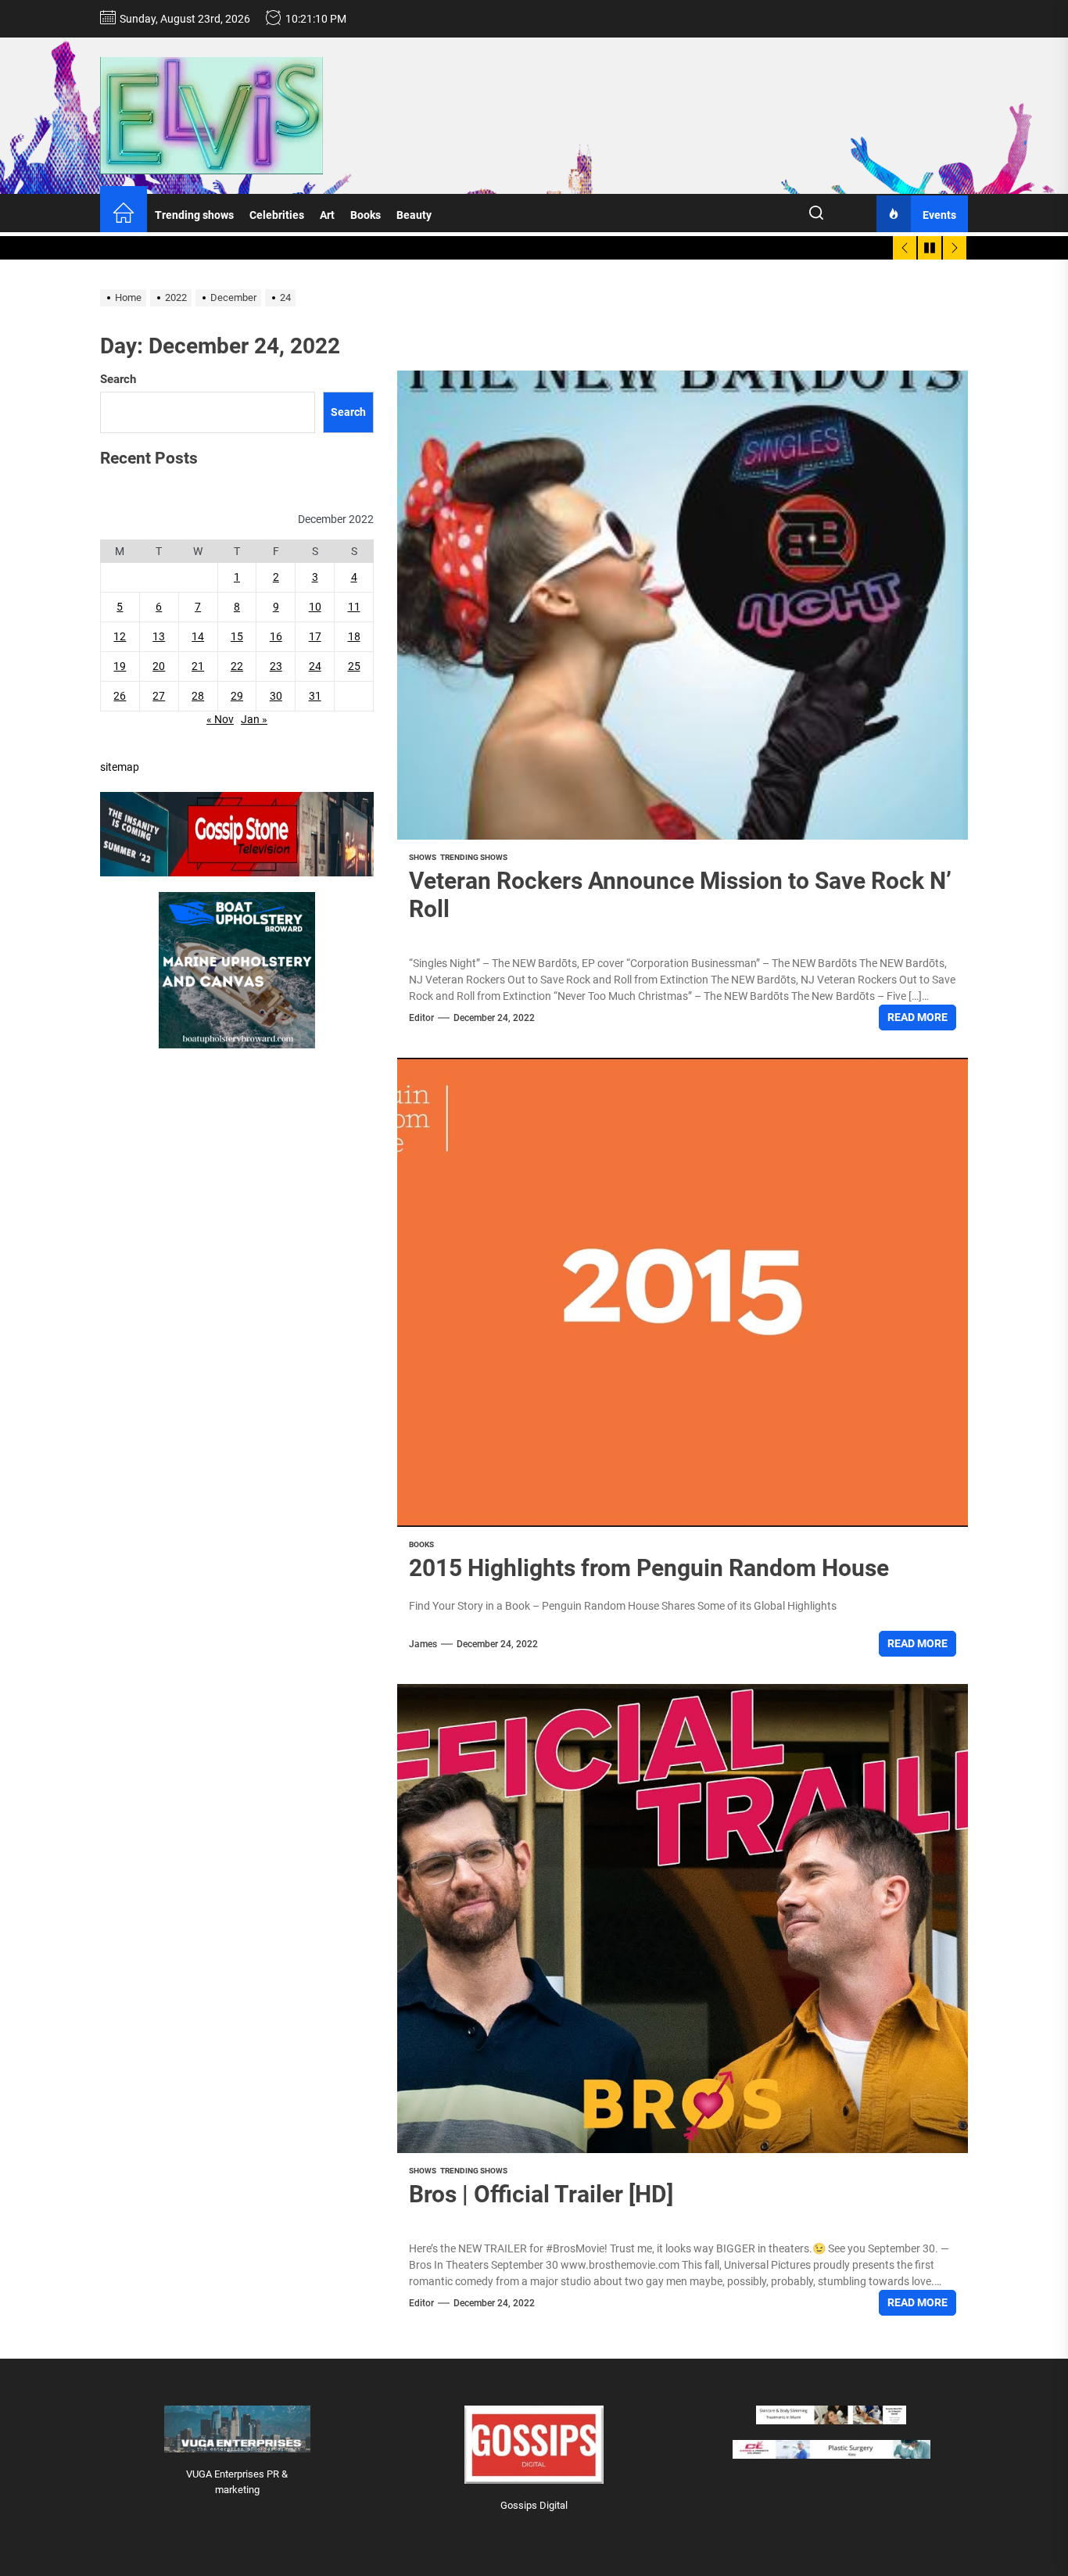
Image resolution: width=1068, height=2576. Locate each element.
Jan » (254, 720)
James (423, 1644)
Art (327, 215)
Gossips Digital (534, 2505)
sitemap (120, 768)
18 (354, 637)
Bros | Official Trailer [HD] (541, 2194)
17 (315, 637)
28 (198, 697)
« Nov (220, 720)
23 (276, 667)
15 (237, 637)
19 (120, 667)
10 (315, 607)
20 (159, 667)
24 (315, 667)
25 (354, 667)
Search (118, 379)
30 (276, 697)
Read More (917, 1017)
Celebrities (277, 215)
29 (237, 697)
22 (237, 667)
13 (159, 637)
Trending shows (194, 215)
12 (120, 637)
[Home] (124, 215)
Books (366, 215)
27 (159, 697)
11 (354, 607)
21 (198, 667)
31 (315, 697)
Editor (421, 1018)
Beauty (414, 215)
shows (423, 857)
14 (198, 637)
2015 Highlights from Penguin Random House (649, 1568)
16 (276, 637)
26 (120, 697)
